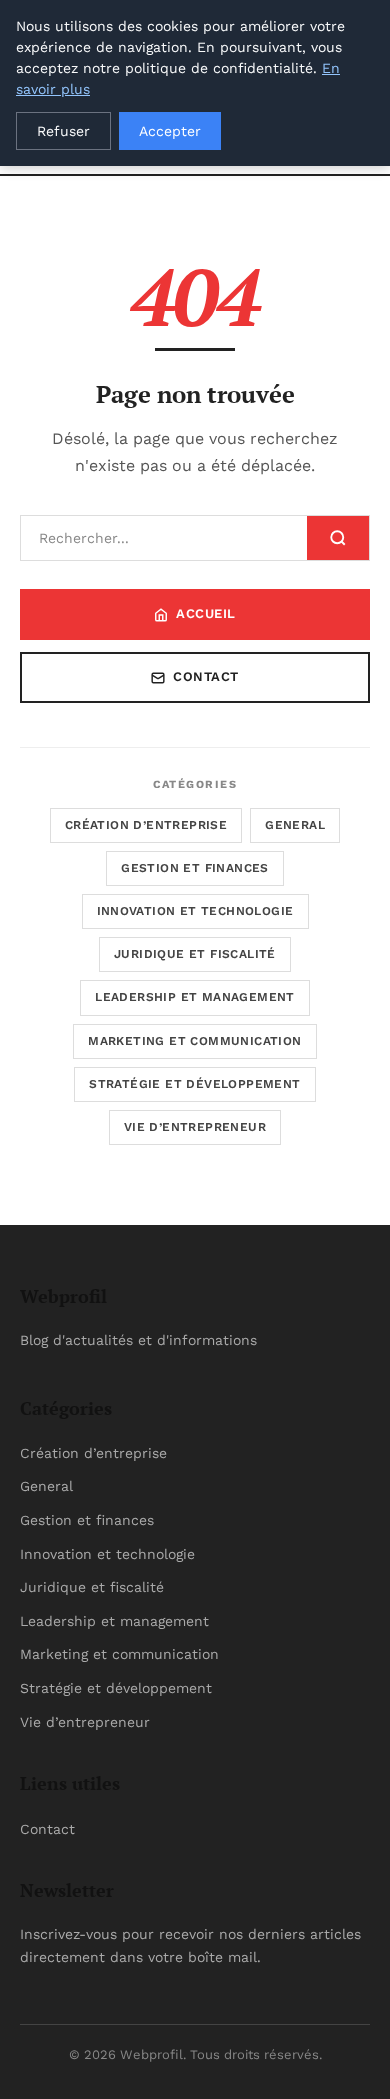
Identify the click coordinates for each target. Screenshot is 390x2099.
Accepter (170, 131)
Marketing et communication (194, 1041)
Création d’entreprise (146, 825)
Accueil (206, 613)
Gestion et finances (195, 868)
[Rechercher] (338, 538)
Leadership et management (195, 997)
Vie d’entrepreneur (195, 1127)
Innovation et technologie (195, 911)
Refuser (63, 131)
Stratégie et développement (194, 1084)
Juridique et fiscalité (195, 954)
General (295, 825)
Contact (206, 676)
